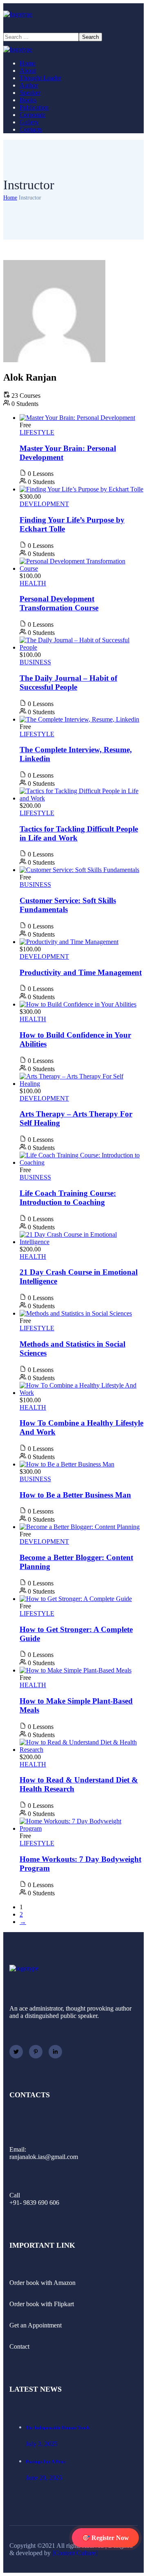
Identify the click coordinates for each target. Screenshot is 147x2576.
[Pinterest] (36, 2052)
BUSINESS (35, 662)
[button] (73, 25)
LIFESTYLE (37, 432)
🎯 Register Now (105, 2538)
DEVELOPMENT (44, 504)
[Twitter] (16, 2052)
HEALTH (33, 583)
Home (10, 198)
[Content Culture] (75, 2553)
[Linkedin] (55, 2052)
